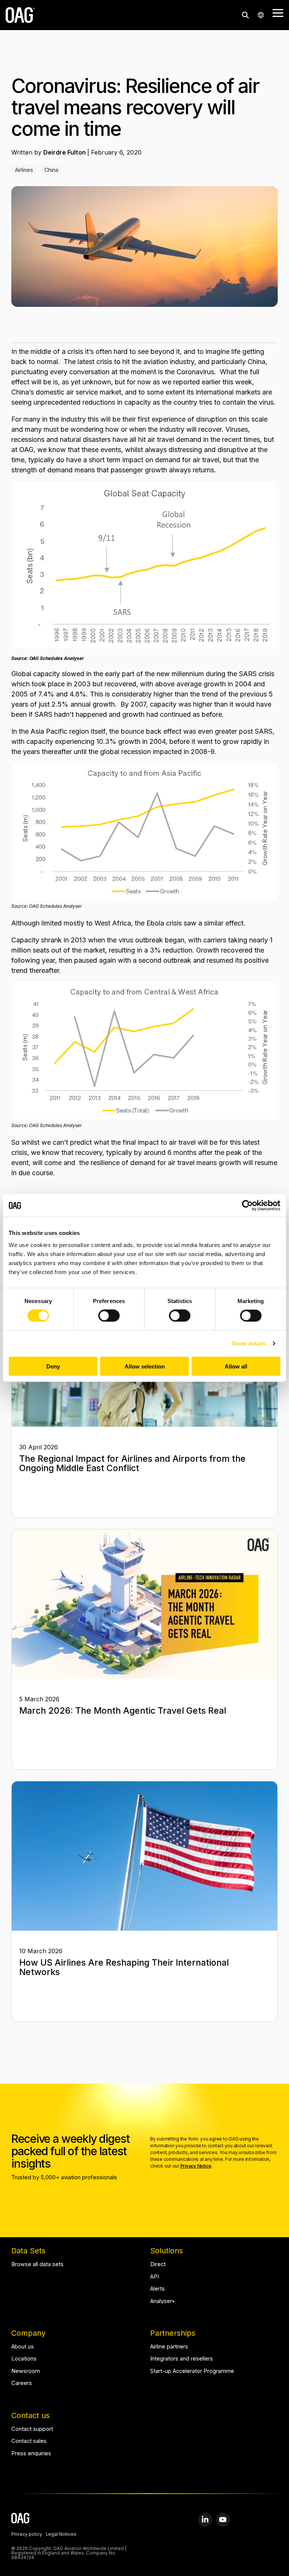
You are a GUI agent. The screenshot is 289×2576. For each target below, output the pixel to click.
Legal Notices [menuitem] (61, 2535)
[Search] (245, 15)
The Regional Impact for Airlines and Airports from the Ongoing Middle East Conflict (132, 1463)
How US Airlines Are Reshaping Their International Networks (124, 1967)
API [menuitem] (154, 2277)
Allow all (236, 1366)
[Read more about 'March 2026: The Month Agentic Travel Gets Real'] (144, 1604)
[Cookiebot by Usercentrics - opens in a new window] (247, 1206)
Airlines (24, 170)
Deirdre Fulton (65, 152)
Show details (249, 1343)
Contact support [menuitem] (32, 2429)
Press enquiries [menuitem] (31, 2454)
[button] (278, 12)
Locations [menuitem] (24, 2359)
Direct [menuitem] (158, 2264)
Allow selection (145, 1366)
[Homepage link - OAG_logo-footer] (21, 2519)
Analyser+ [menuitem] (163, 2301)
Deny (53, 1366)
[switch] (109, 1316)
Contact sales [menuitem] (29, 2441)
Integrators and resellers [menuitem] (182, 2359)
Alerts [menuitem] (157, 2289)
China (51, 170)
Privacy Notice (196, 2166)
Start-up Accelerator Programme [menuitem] (192, 2371)
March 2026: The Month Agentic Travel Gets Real (123, 1711)
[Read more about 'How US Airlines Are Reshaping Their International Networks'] (144, 1856)
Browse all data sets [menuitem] (37, 2264)
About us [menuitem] (23, 2347)
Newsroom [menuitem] (26, 2371)
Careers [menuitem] (22, 2383)
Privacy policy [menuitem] (27, 2535)
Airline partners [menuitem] (169, 2347)
